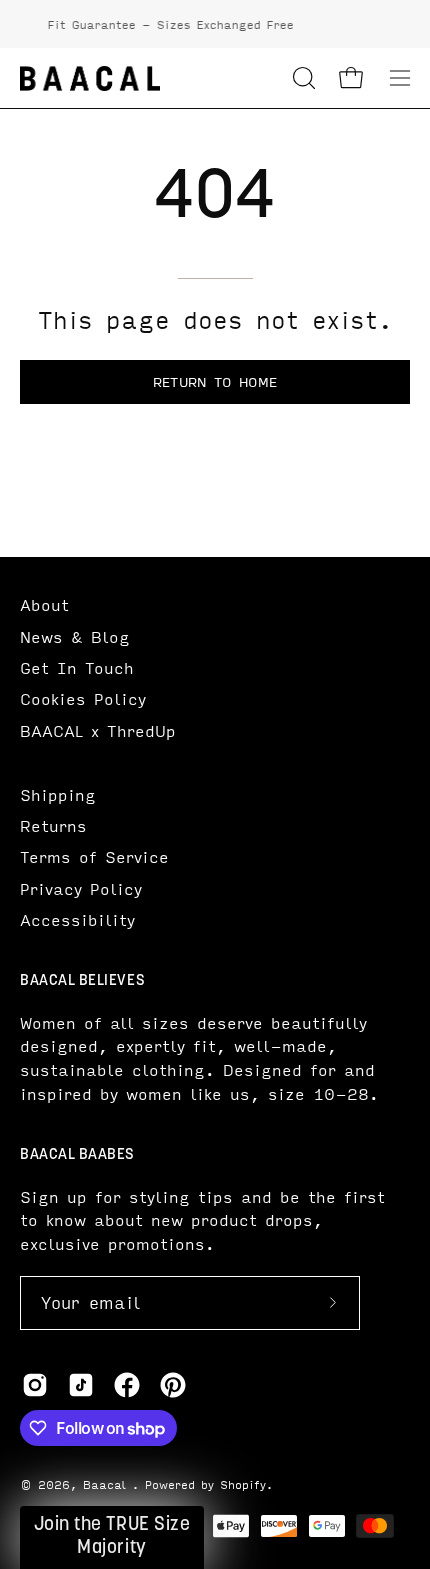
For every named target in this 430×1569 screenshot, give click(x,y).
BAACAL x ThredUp (98, 730)
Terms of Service (94, 856)
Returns (53, 825)
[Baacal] (90, 78)
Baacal (107, 1484)
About (44, 604)
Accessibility (77, 919)
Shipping (58, 794)
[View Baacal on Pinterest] (173, 1385)
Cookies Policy (83, 698)
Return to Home (215, 381)
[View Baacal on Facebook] (127, 1385)
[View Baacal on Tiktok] (81, 1385)
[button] (302, 78)
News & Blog (75, 636)
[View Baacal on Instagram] (35, 1385)
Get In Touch (77, 667)
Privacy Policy (81, 888)
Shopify (243, 1484)
